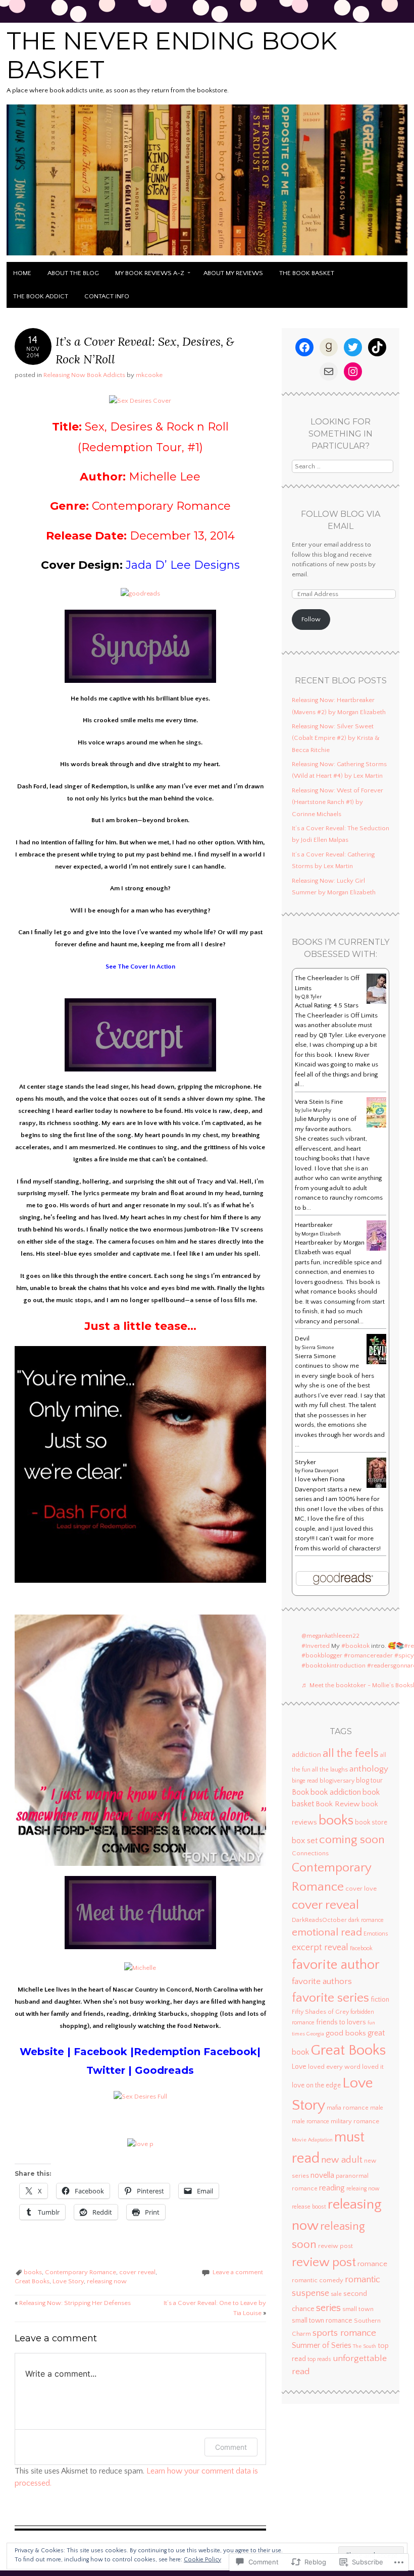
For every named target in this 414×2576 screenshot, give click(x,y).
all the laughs (330, 1770)
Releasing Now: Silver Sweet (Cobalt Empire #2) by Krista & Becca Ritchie (336, 738)
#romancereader (368, 1655)
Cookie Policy (202, 2560)
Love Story (68, 2281)
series (328, 2308)
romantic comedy (318, 2280)
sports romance (344, 2333)
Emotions (376, 1934)
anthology (369, 1769)
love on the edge (316, 2086)
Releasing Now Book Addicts (84, 375)
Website (42, 2052)
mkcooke (149, 375)
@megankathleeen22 (330, 1636)
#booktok (355, 1646)
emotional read (327, 1933)
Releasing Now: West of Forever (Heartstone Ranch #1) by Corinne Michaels (338, 802)
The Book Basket (307, 273)
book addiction (336, 1792)
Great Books (32, 2281)
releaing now (363, 2189)
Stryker (305, 1462)
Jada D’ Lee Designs (183, 565)
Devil (302, 1338)
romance (372, 2264)
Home (22, 273)
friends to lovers (341, 2022)
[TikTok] (377, 347)
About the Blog (73, 273)
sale (336, 2294)
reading (332, 2188)
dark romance (366, 1920)
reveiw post (335, 2246)
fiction (380, 2000)
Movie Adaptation (312, 2140)
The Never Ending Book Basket (172, 56)
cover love (361, 1889)
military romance (355, 2121)
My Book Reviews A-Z (150, 273)
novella (322, 2176)
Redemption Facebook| (197, 2052)
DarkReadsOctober (319, 1920)
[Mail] (329, 371)
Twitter (107, 2070)
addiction (306, 1755)
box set (305, 1841)
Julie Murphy (316, 1111)
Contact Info (107, 296)
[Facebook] (304, 347)
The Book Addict (41, 296)
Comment (231, 2447)
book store (371, 1823)
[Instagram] (353, 371)
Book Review (338, 1804)
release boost (309, 2207)
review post (324, 2263)
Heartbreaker (314, 1225)
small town (358, 2309)
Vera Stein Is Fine (319, 1102)
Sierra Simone (318, 1348)
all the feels (351, 1754)
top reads (319, 2359)
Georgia (315, 2034)
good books (346, 2033)
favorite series (330, 1998)
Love (299, 2067)
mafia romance (348, 2108)
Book (300, 1792)
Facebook (102, 2052)
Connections (310, 1853)
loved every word (334, 2067)
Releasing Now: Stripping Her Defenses (73, 2303)
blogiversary (337, 1781)
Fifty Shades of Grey (320, 2012)
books (33, 2272)
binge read (305, 1781)
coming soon (352, 1840)
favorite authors (322, 1981)
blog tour (369, 1781)
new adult (342, 2160)
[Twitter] (353, 347)
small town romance (322, 2321)
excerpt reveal (320, 1948)
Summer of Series (322, 2346)
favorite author (336, 1965)
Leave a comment (238, 2272)
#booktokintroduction (333, 1666)
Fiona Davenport (320, 1471)
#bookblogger (322, 1655)
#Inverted (316, 1646)
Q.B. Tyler (312, 997)
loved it (373, 2067)
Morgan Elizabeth (321, 1234)
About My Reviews (233, 273)
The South (365, 2346)
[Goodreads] (329, 347)
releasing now (107, 2281)
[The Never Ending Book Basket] (207, 256)
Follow (311, 619)
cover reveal (137, 2272)
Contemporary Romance (81, 2272)
